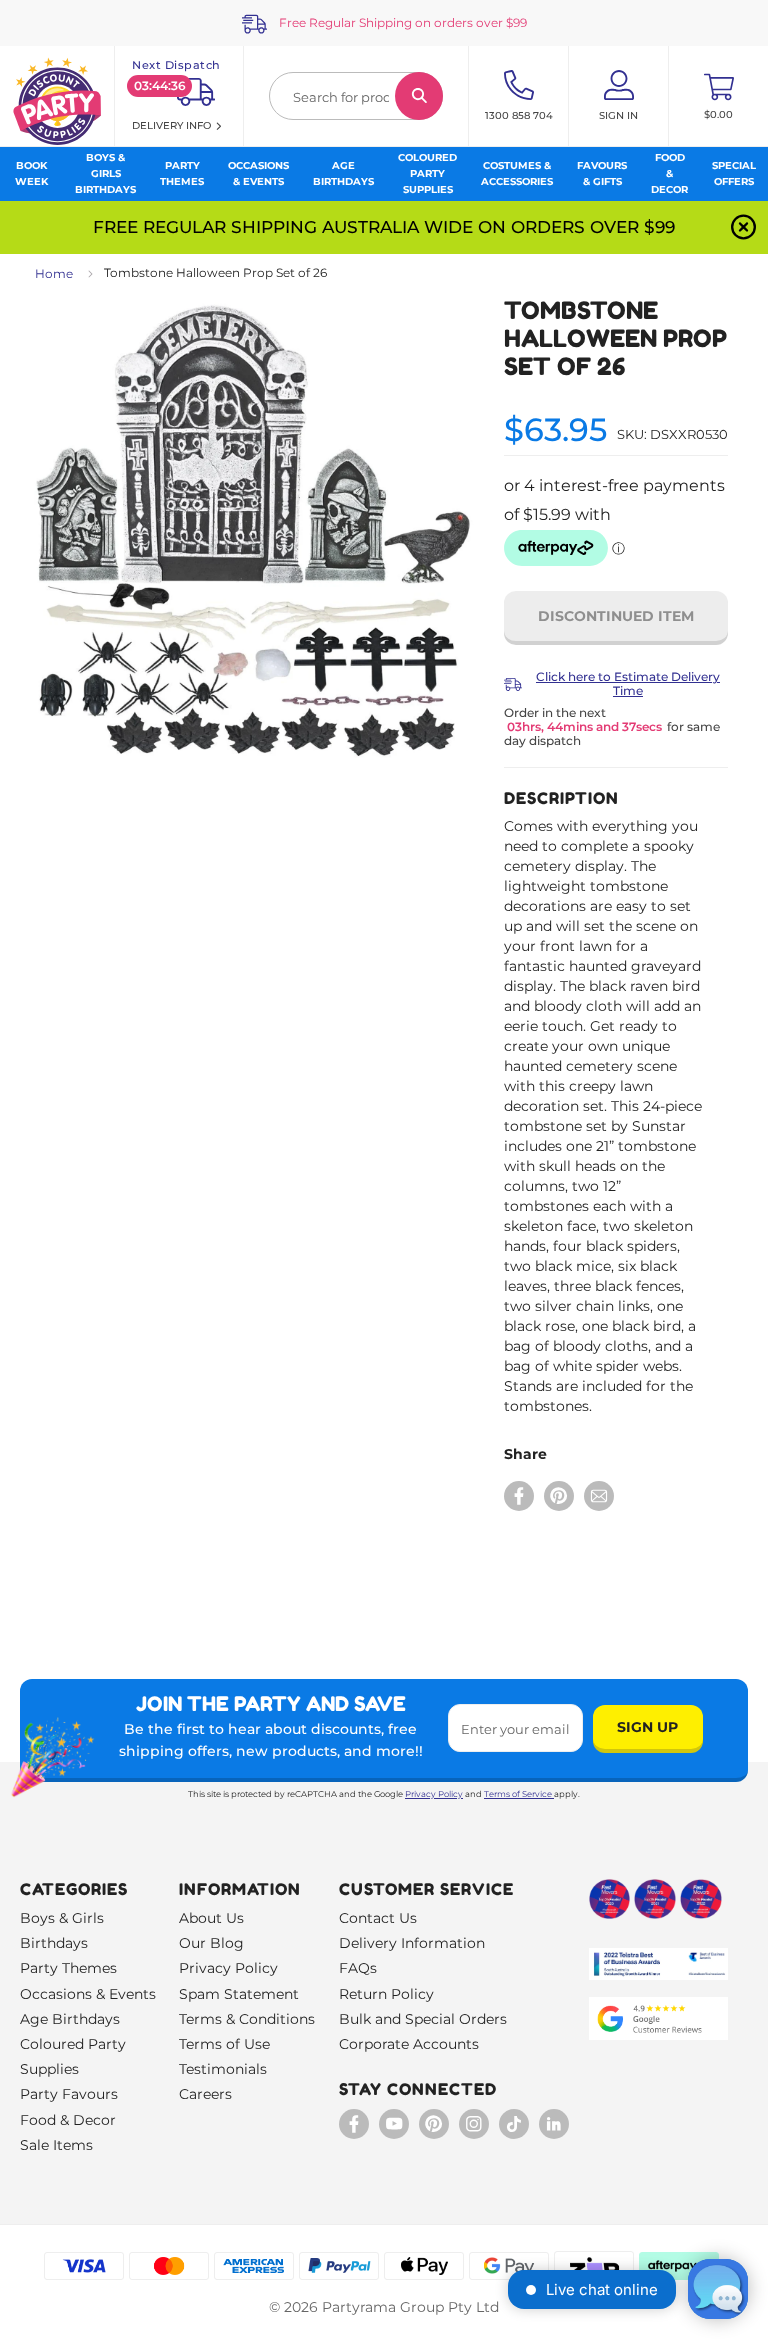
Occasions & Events (88, 1994)
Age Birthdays (70, 2019)
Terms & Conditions (247, 2019)
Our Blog (211, 1943)
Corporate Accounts (409, 2044)
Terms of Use (224, 2044)
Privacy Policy (434, 1794)
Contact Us (378, 1918)
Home (54, 273)
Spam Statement (239, 1994)
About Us (211, 1918)
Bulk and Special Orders (423, 2019)
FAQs (358, 1968)
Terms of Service (518, 1794)
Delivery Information (412, 1943)
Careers (205, 2094)
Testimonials (223, 2069)
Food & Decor (68, 2120)
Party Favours (69, 2094)
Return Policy (386, 1994)
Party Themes (68, 1968)
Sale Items (56, 2145)
